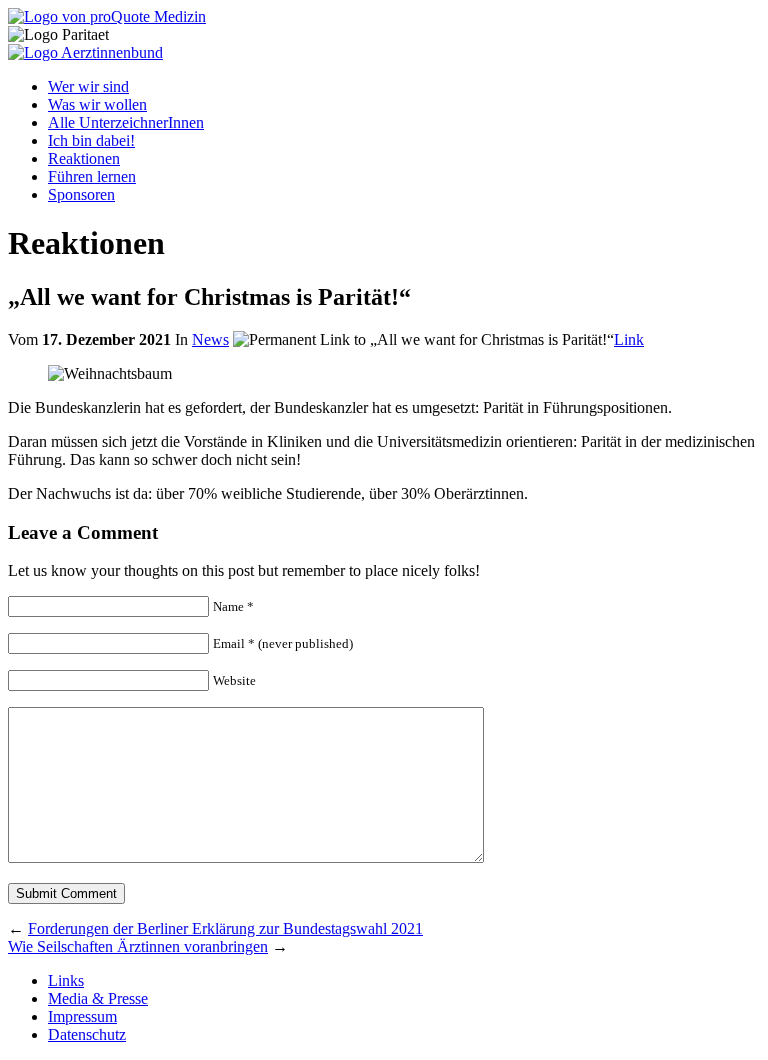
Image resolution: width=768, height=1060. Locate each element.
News (210, 339)
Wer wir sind (88, 86)
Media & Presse (98, 998)
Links (66, 980)
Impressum (82, 1016)
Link (629, 339)
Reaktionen (84, 158)
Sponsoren (81, 194)
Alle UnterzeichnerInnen (126, 122)
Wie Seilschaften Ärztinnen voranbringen (138, 946)
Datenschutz (87, 1034)
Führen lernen (92, 176)
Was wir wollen (97, 104)
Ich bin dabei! (91, 140)
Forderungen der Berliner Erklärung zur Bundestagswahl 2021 (225, 928)
